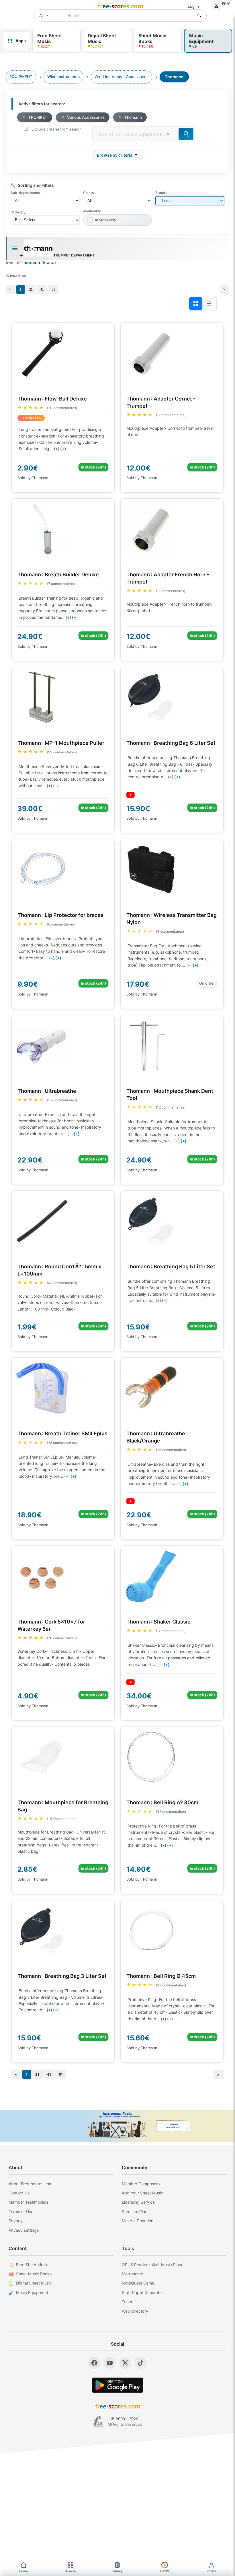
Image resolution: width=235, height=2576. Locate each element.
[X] (125, 2363)
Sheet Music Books (34, 2274)
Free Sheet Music (32, 2265)
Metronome (132, 2274)
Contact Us (19, 2193)
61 (53, 289)
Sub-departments (25, 193)
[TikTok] (141, 2363)
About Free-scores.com (31, 2184)
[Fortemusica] (98, 2422)
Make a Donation (138, 2221)
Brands (161, 193)
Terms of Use (21, 2212)
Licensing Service (138, 2202)
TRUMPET (38, 117)
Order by (18, 212)
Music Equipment (32, 2292)
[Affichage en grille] (196, 304)
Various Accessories (86, 117)
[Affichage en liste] (209, 304)
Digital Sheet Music (34, 2283)
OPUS (165, 2571)
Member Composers (141, 2184)
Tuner (127, 2302)
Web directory (135, 2311)
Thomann (133, 117)
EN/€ (226, 4)
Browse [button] (70, 2571)
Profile (212, 2571)
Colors (88, 193)
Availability (92, 211)
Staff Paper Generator (142, 2292)
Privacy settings (24, 2230)
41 (42, 289)
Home (23, 2571)
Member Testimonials (28, 2202)
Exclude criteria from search (57, 129)
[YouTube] (110, 2363)
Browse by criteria (115, 155)
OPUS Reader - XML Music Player (153, 2265)
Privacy (16, 2221)
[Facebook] (94, 2363)
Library (117, 2571)
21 (31, 289)
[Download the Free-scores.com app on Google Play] (117, 2385)
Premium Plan (135, 2212)
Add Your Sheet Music (142, 2193)
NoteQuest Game (138, 2283)
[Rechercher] (199, 15)
